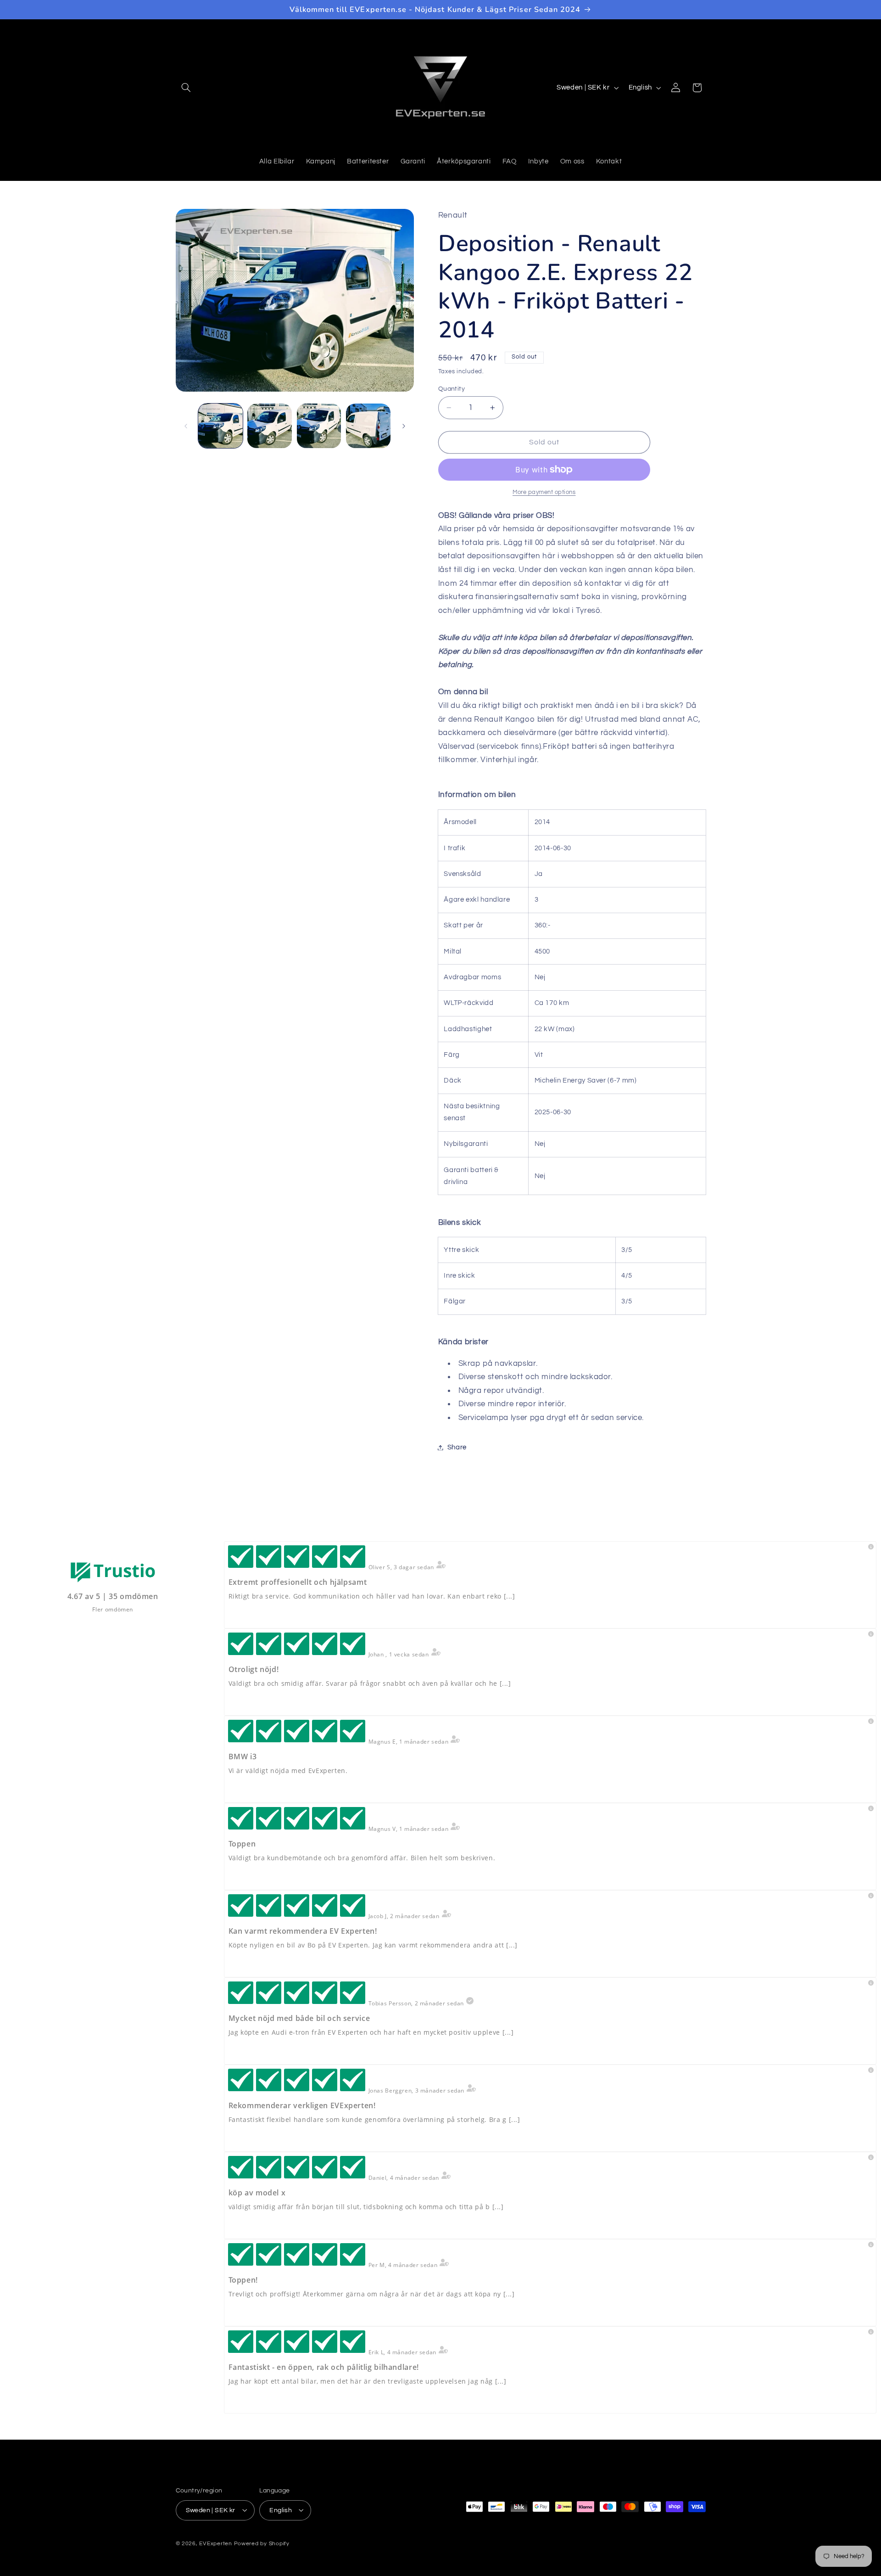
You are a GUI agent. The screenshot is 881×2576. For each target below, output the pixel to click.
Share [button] (457, 1447)
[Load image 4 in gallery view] (368, 426)
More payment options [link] (544, 492)
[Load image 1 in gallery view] (220, 426)
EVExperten (215, 2543)
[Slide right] (404, 426)
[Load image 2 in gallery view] (270, 426)
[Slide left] (186, 426)
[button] (186, 88)
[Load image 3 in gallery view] (319, 426)
